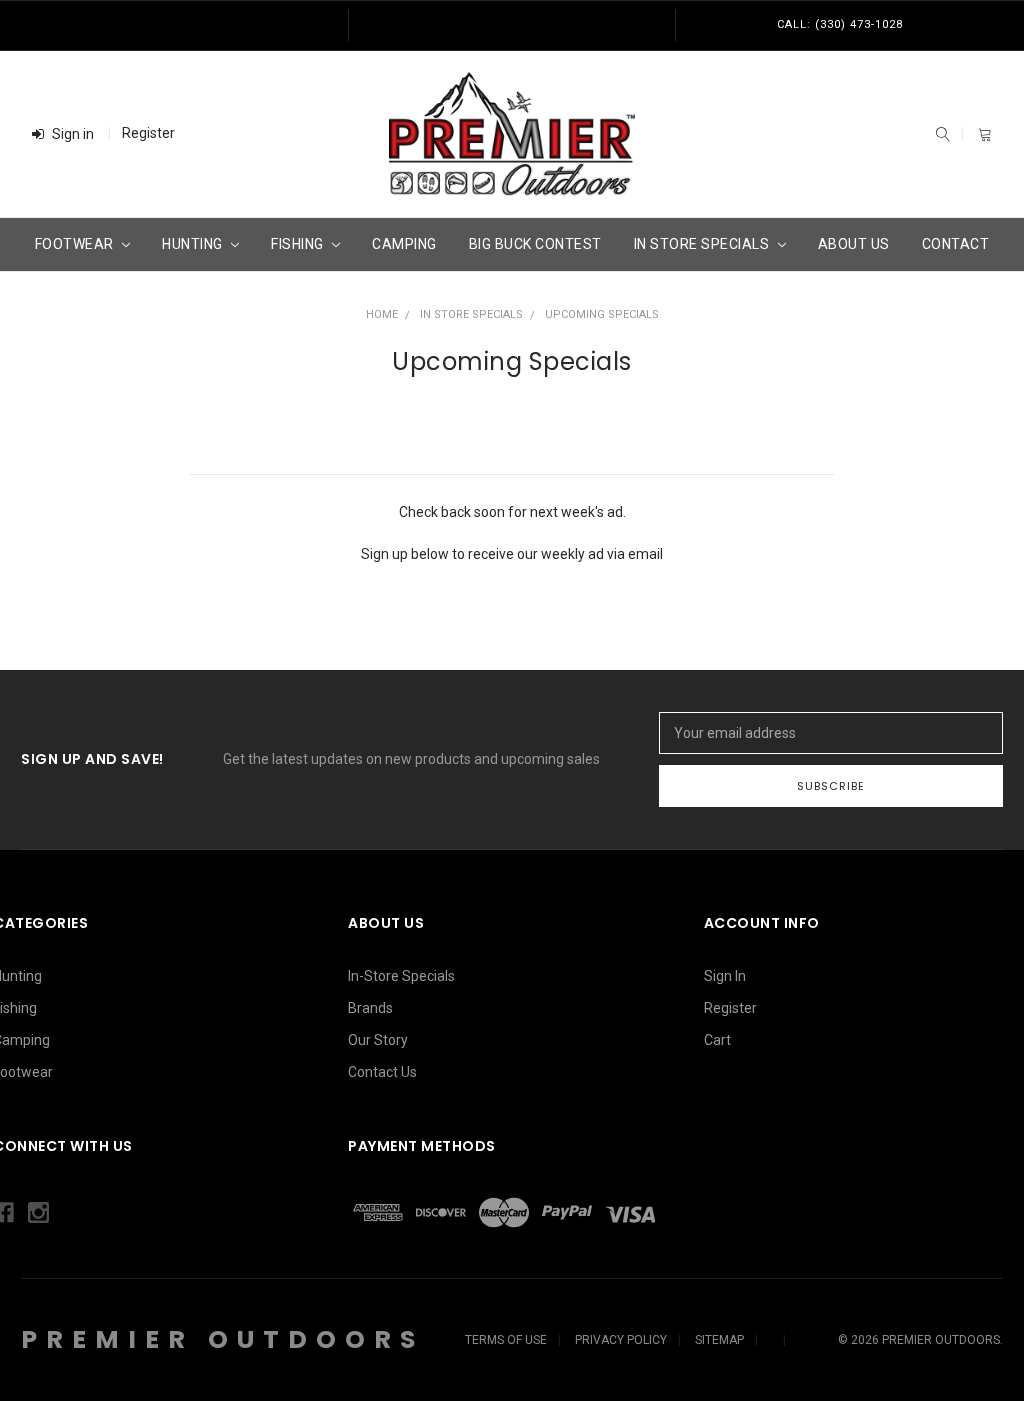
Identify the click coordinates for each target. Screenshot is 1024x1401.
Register (148, 133)
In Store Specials (703, 244)
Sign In (725, 976)
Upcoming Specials (602, 314)
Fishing (299, 244)
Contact (956, 244)
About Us (854, 244)
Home (382, 314)
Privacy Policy (621, 1340)
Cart (717, 1040)
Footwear (76, 244)
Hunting (194, 244)
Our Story (378, 1040)
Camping (404, 244)
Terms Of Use (506, 1340)
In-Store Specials (401, 976)
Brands (370, 1008)
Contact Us (382, 1072)
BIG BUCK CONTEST (535, 244)
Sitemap (719, 1340)
